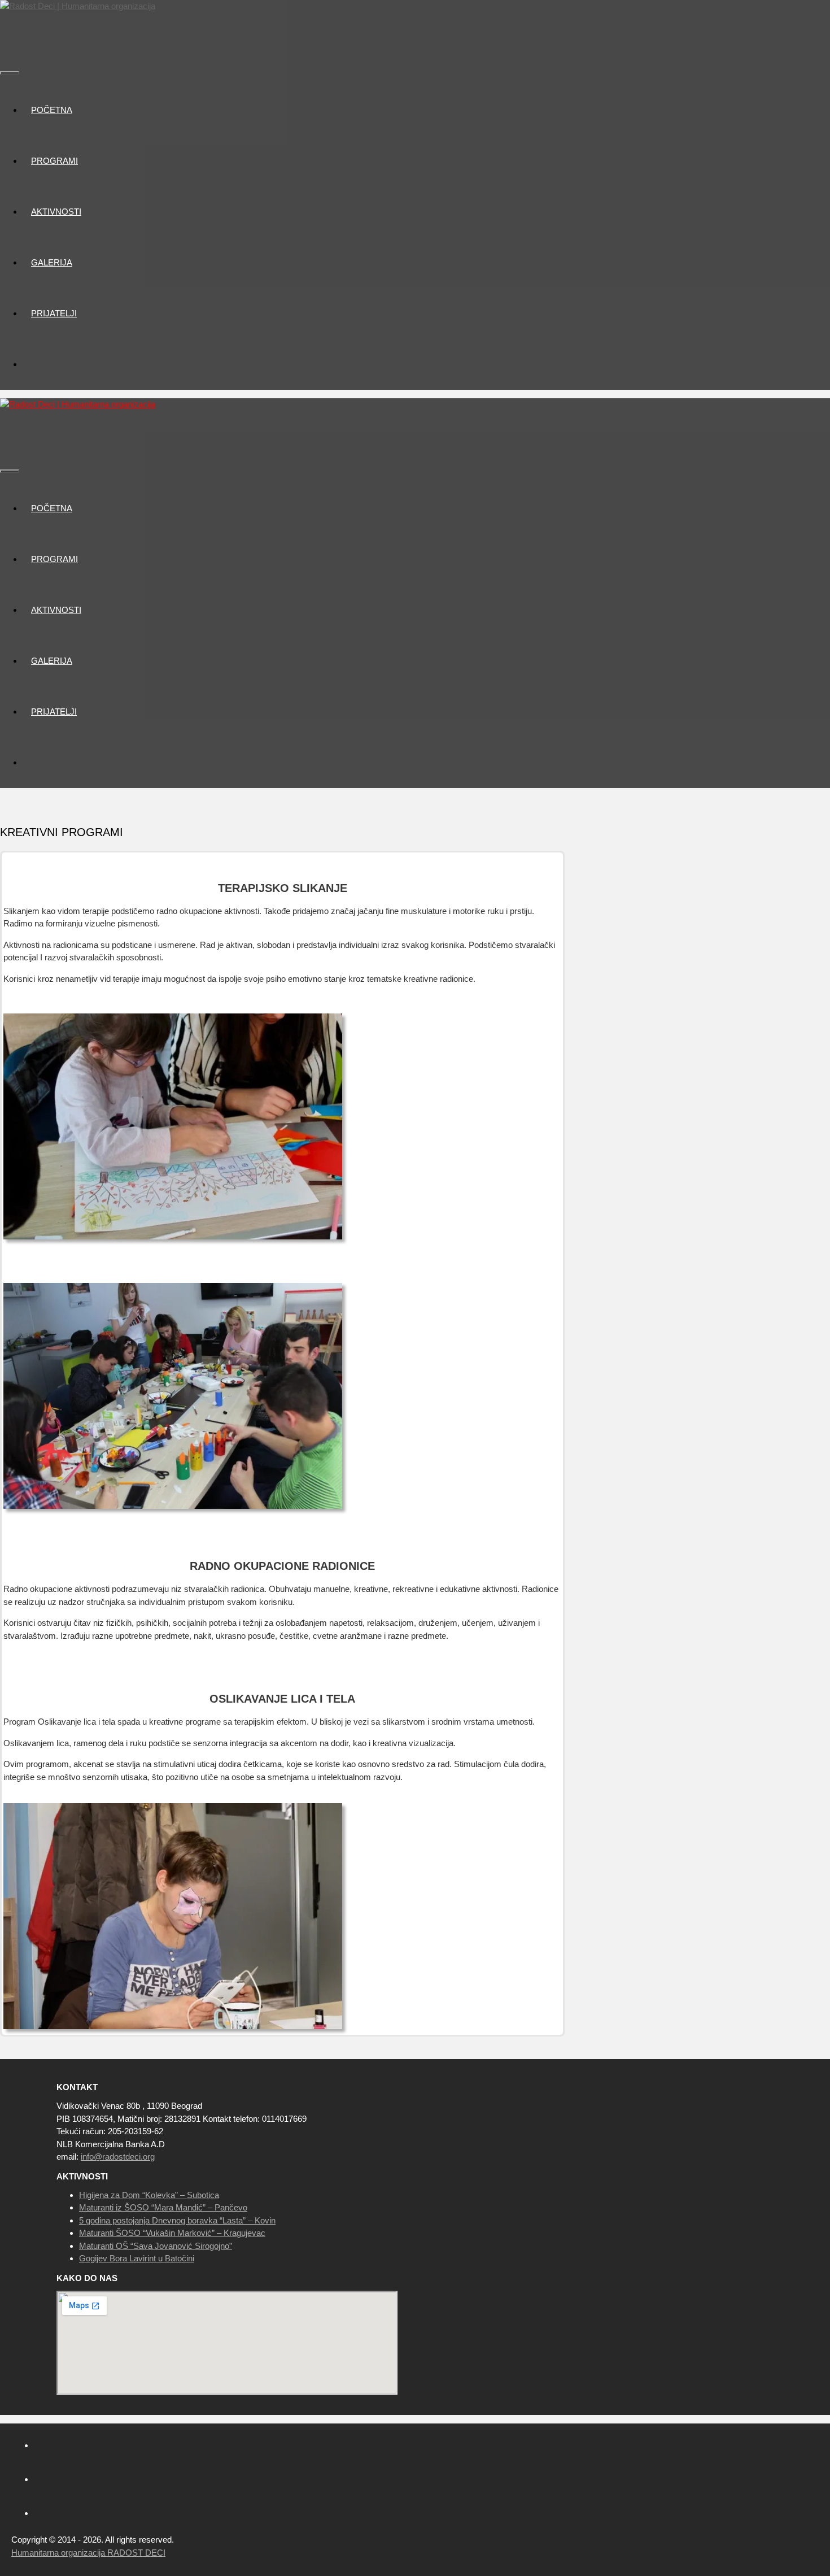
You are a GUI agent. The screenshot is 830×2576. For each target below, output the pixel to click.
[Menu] (10, 73)
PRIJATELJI (54, 313)
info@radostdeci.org (118, 2157)
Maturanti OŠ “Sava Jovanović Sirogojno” (156, 2246)
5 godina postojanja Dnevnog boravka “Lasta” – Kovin (177, 2220)
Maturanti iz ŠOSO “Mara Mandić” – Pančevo (163, 2207)
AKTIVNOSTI (56, 212)
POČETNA (52, 110)
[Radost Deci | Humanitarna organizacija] (78, 6)
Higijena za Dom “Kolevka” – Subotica (149, 2195)
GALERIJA (52, 262)
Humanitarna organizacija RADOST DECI (88, 2553)
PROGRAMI (54, 161)
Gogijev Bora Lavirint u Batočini (137, 2258)
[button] (82, 161)
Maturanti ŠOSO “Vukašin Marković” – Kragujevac (172, 2233)
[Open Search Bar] (8, 38)
